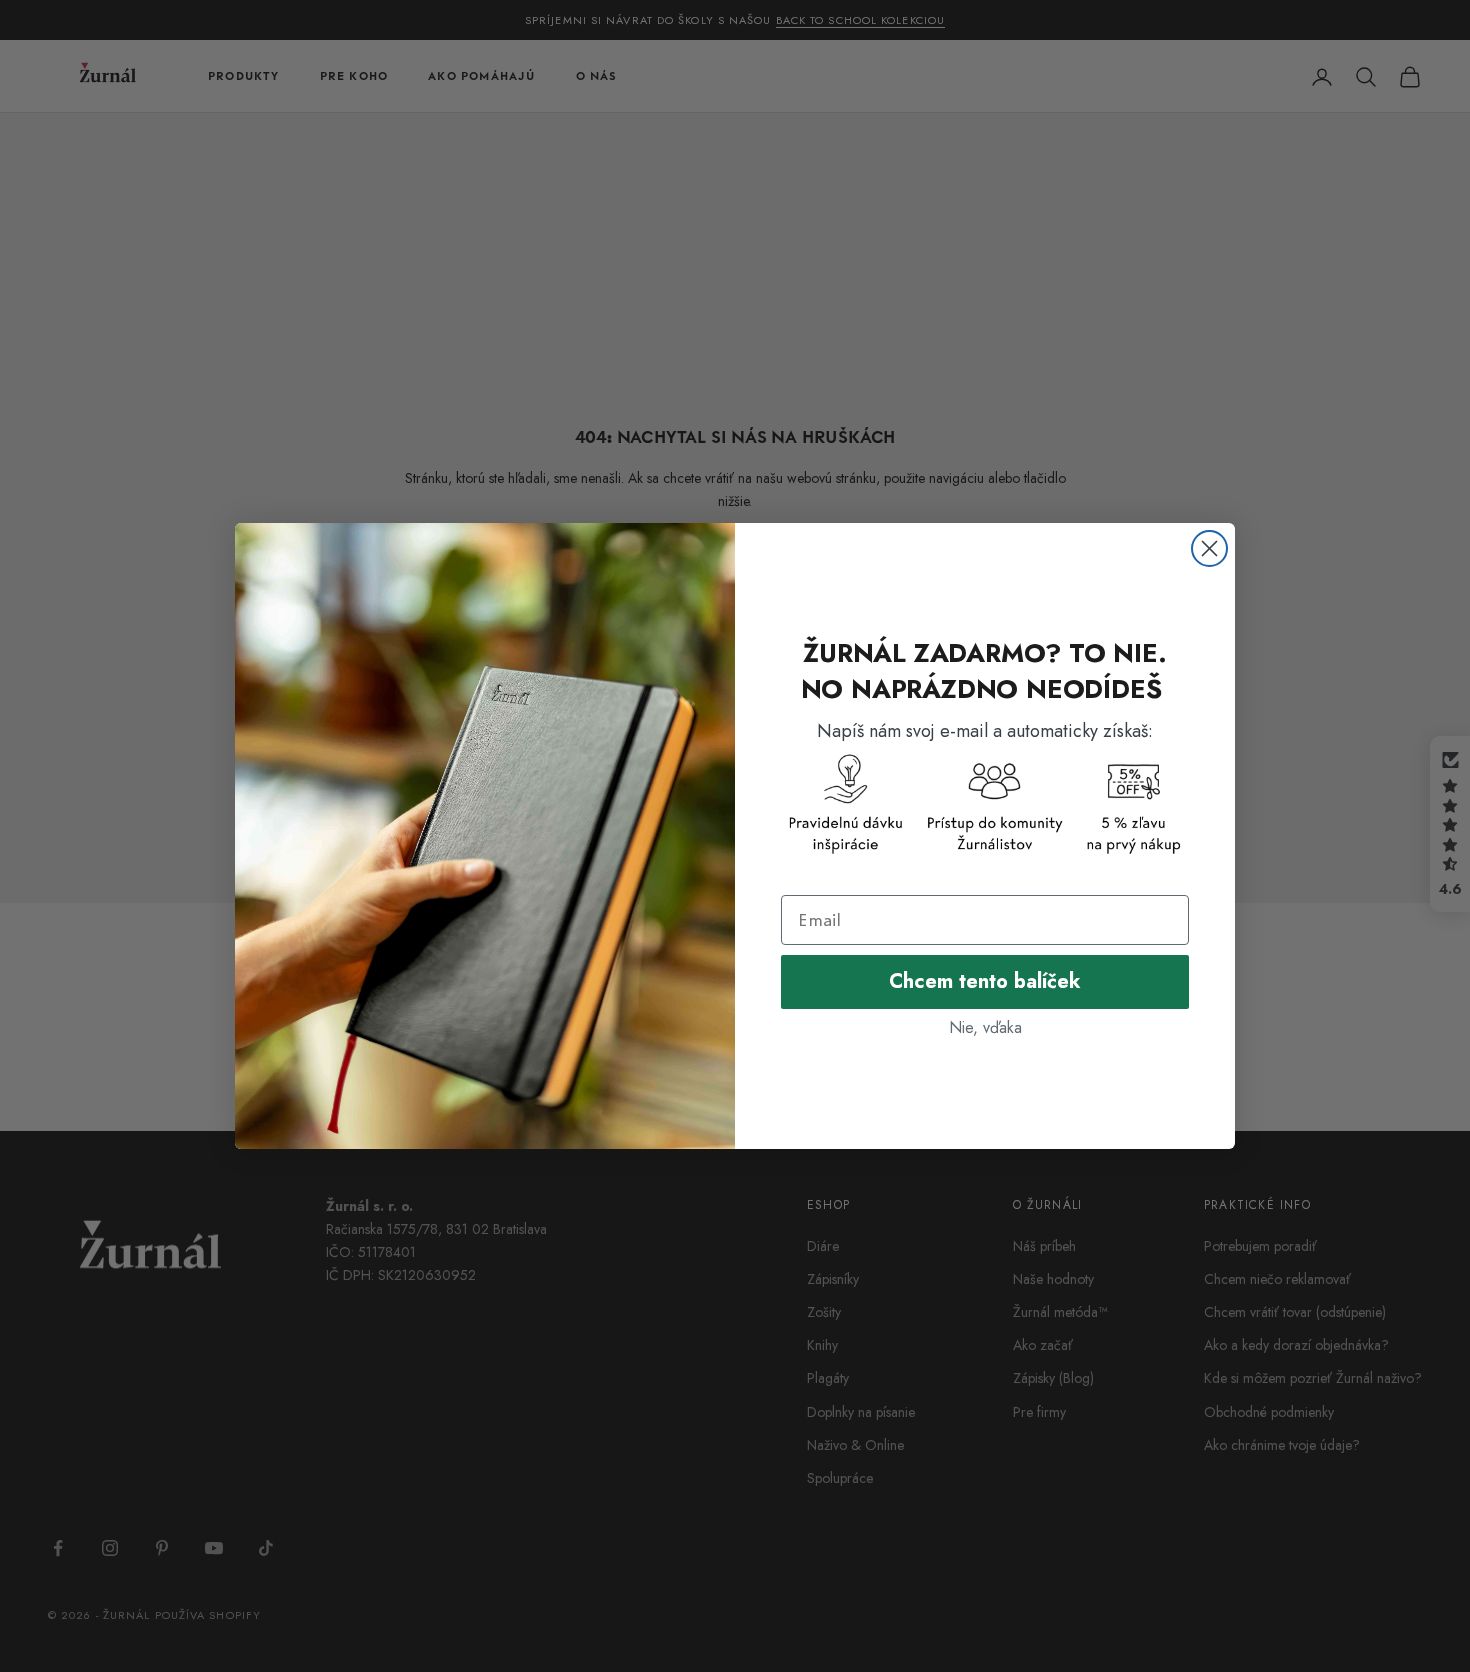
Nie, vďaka (985, 1027)
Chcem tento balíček (985, 981)
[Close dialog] (1209, 548)
